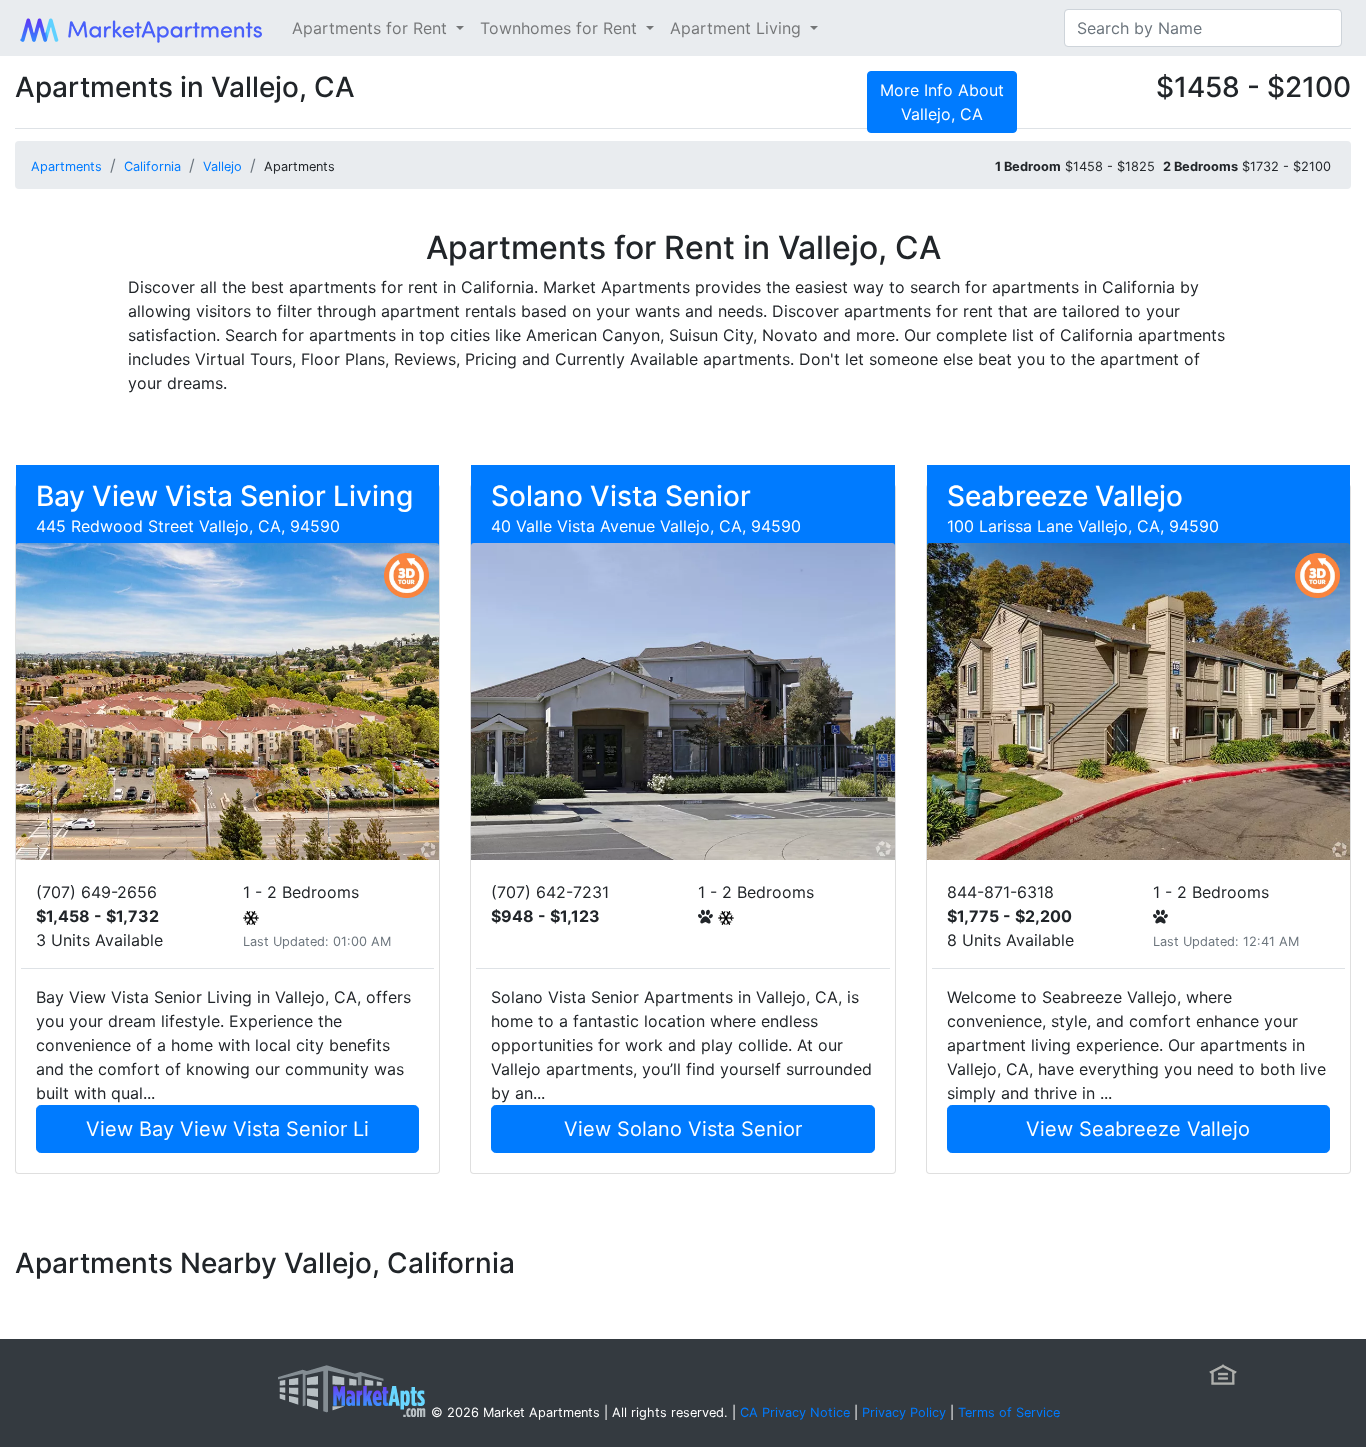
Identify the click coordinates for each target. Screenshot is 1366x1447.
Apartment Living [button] (738, 28)
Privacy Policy (904, 1412)
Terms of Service (1009, 1412)
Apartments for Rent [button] (372, 28)
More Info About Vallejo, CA (942, 102)
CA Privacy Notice (795, 1412)
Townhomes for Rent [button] (561, 28)
